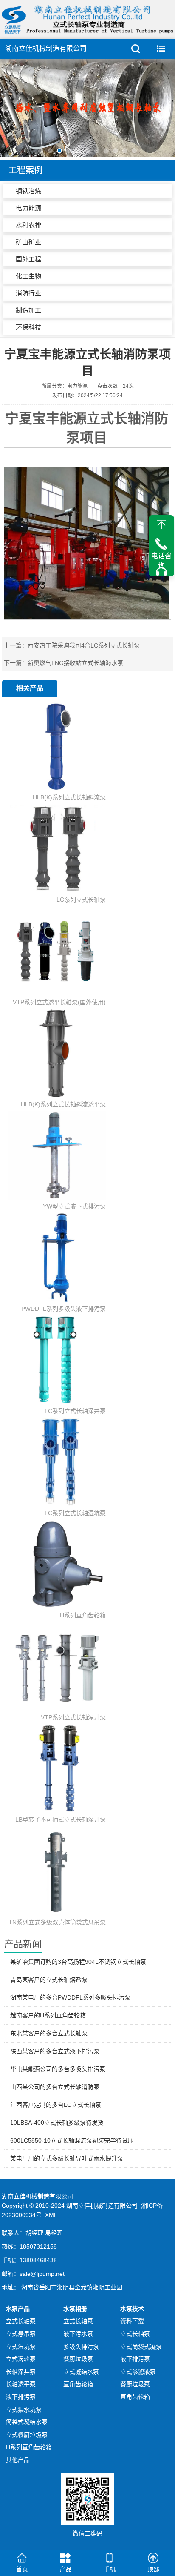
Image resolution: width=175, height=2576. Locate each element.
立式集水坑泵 (24, 2410)
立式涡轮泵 (21, 2359)
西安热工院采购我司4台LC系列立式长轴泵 (84, 645)
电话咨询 (161, 560)
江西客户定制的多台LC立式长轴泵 (56, 2105)
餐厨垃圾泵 (78, 2359)
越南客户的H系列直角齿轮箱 (48, 2015)
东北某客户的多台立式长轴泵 (49, 2033)
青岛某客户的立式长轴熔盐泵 (49, 1980)
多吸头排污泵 (81, 2347)
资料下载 (132, 2321)
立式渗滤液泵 (138, 2372)
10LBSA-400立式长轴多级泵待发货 (57, 2123)
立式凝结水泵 (81, 2372)
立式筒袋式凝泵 (141, 2347)
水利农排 (28, 225)
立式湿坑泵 (21, 2347)
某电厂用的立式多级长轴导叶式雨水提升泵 (67, 2158)
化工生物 (28, 276)
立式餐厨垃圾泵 (27, 2435)
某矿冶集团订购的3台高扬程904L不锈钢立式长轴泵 (78, 1962)
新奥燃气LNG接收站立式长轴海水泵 (75, 663)
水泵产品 (18, 2309)
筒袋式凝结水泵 (27, 2422)
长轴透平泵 (21, 2384)
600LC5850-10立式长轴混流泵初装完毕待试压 (72, 2140)
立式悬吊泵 (21, 2334)
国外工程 (28, 259)
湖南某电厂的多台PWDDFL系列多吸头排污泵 (70, 1997)
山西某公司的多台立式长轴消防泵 (55, 2087)
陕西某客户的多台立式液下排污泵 (55, 2051)
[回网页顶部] (161, 524)
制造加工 (28, 310)
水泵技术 (132, 2309)
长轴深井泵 (21, 2372)
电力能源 (28, 208)
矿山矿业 (28, 242)
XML (51, 2215)
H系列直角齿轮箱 (29, 2447)
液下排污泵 (21, 2397)
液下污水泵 (78, 2334)
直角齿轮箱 (78, 2384)
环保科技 (28, 327)
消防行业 (28, 293)
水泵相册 (75, 2309)
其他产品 (18, 2460)
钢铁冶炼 (28, 191)
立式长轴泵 (21, 2321)
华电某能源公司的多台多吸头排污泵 (58, 2069)
